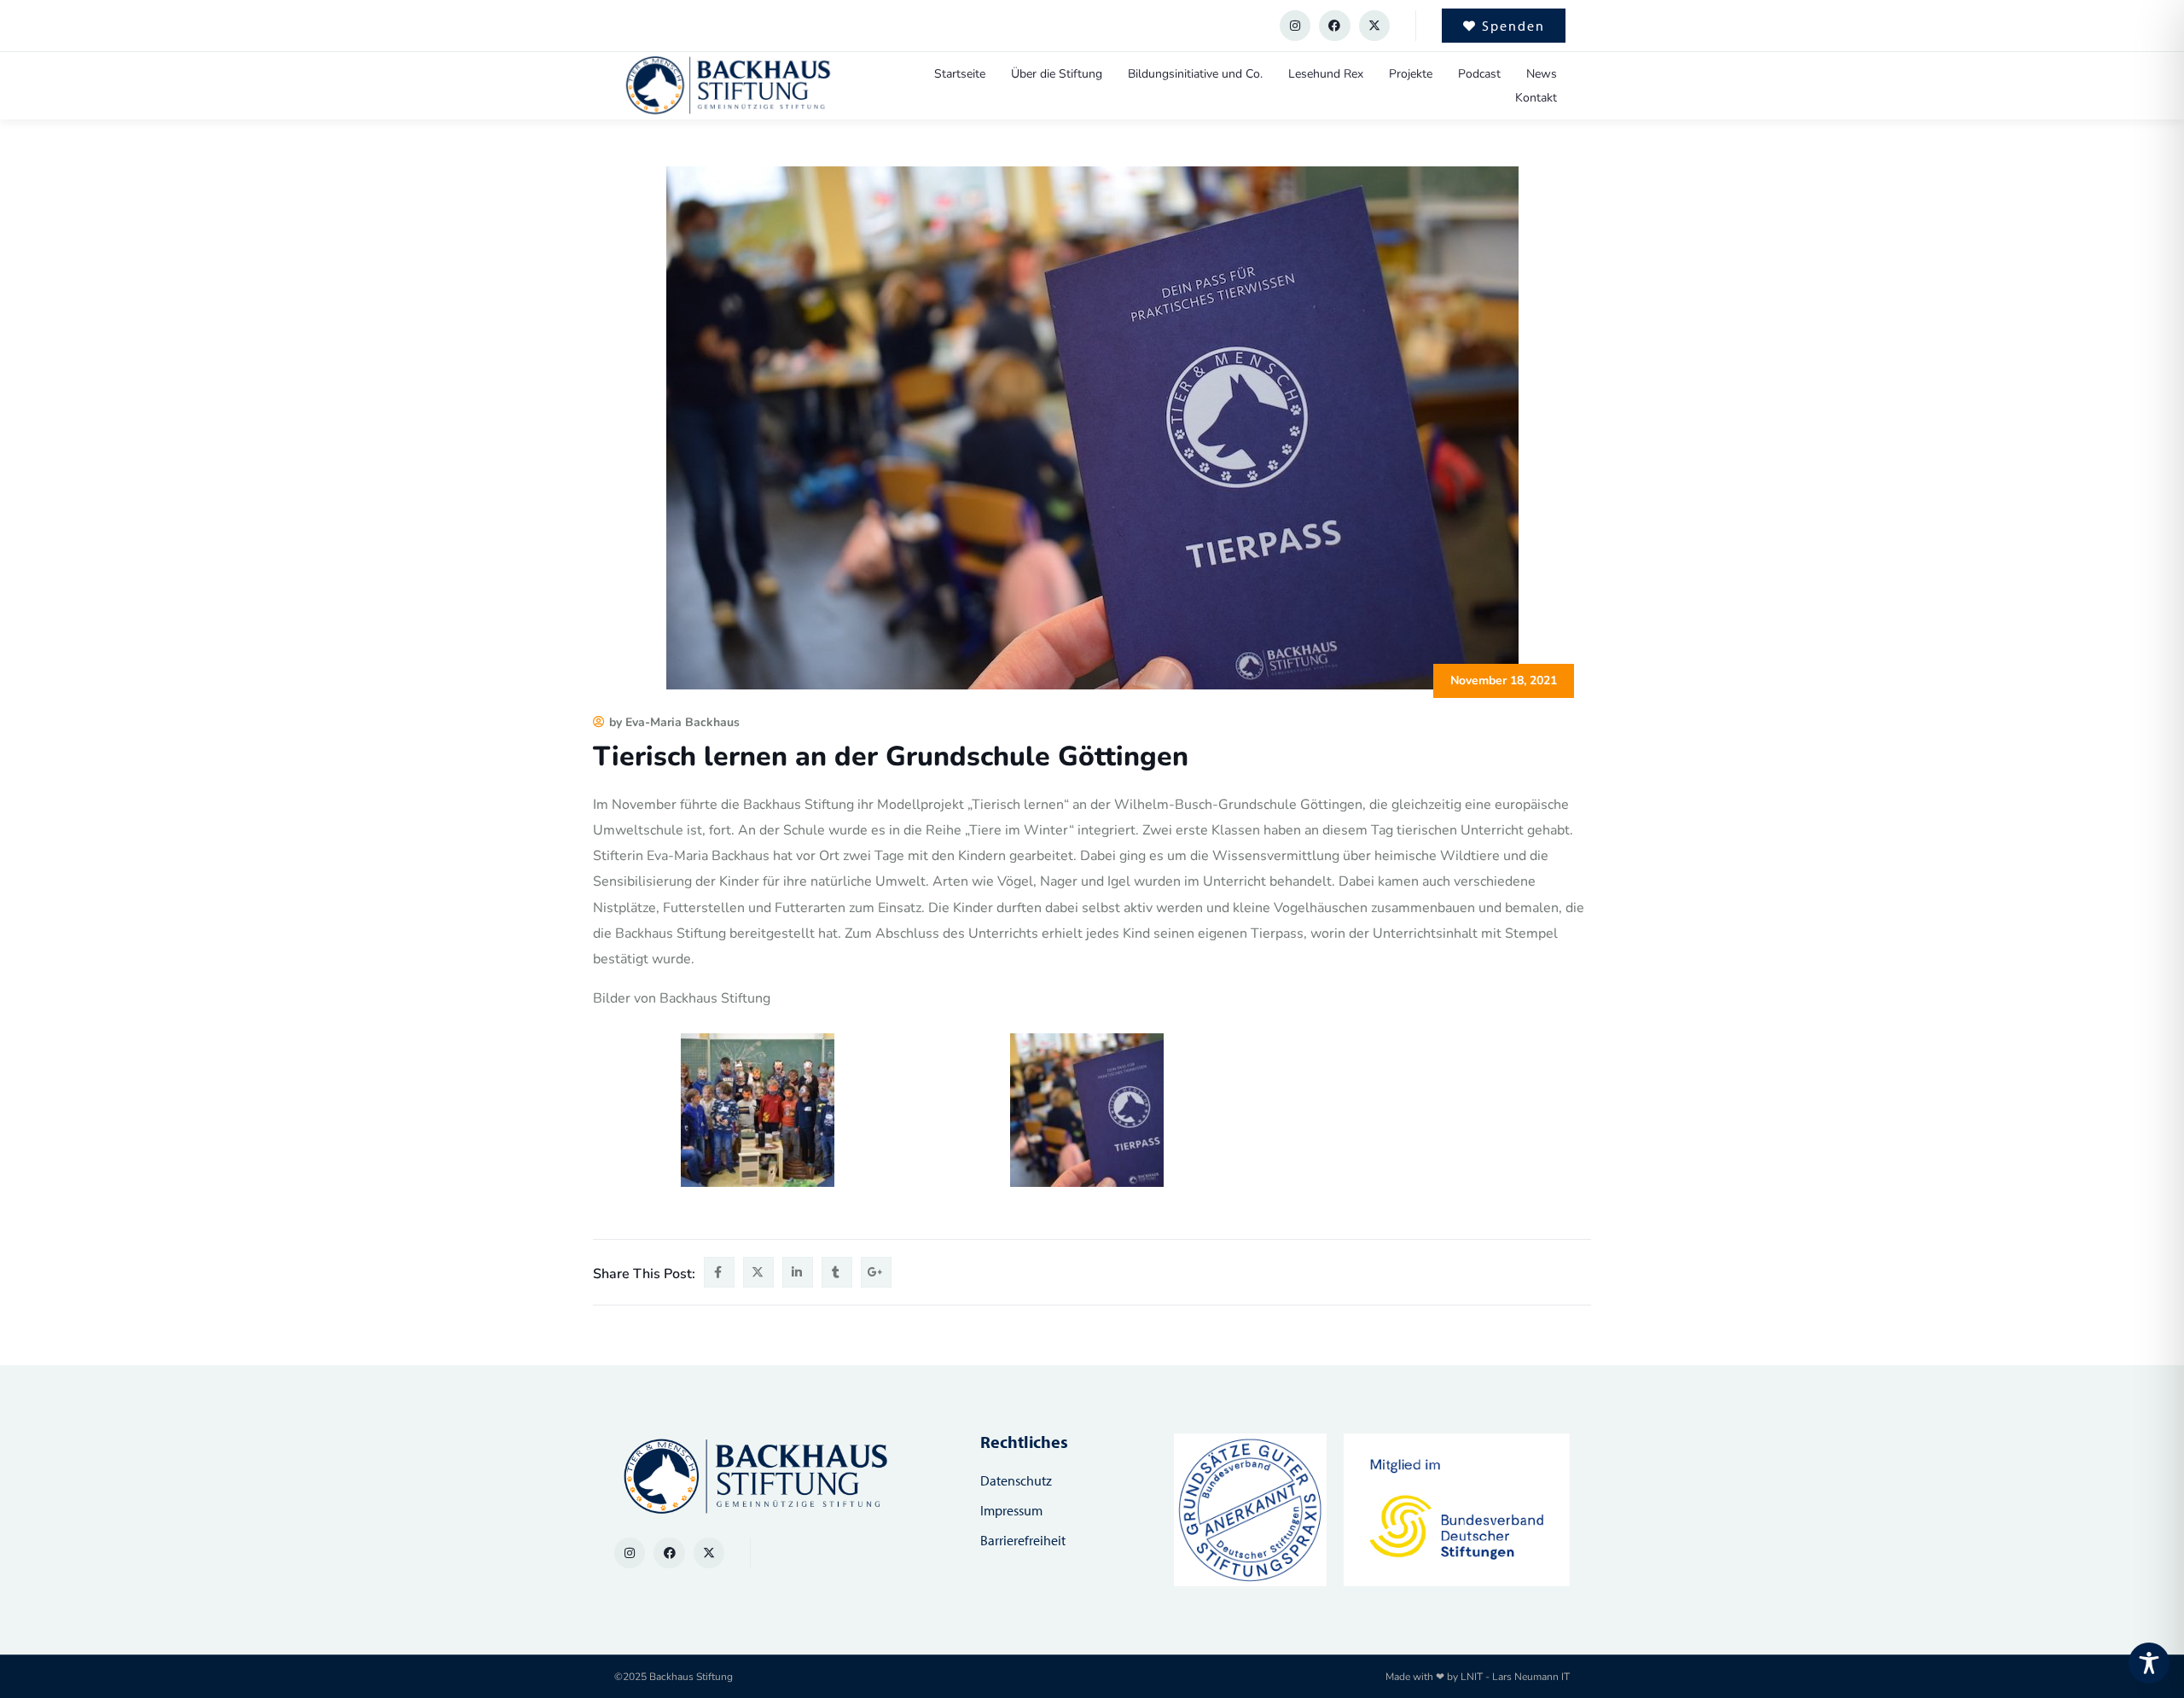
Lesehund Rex (1326, 74)
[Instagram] (1295, 26)
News (1542, 74)
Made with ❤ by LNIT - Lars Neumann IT (1478, 1677)
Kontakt (1536, 98)
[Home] (727, 86)
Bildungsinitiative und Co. (1195, 74)
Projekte (1411, 74)
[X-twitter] (1374, 26)
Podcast (1479, 74)
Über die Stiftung (1057, 74)
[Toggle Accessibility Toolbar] (2149, 1663)
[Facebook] (1334, 26)
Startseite (960, 74)
